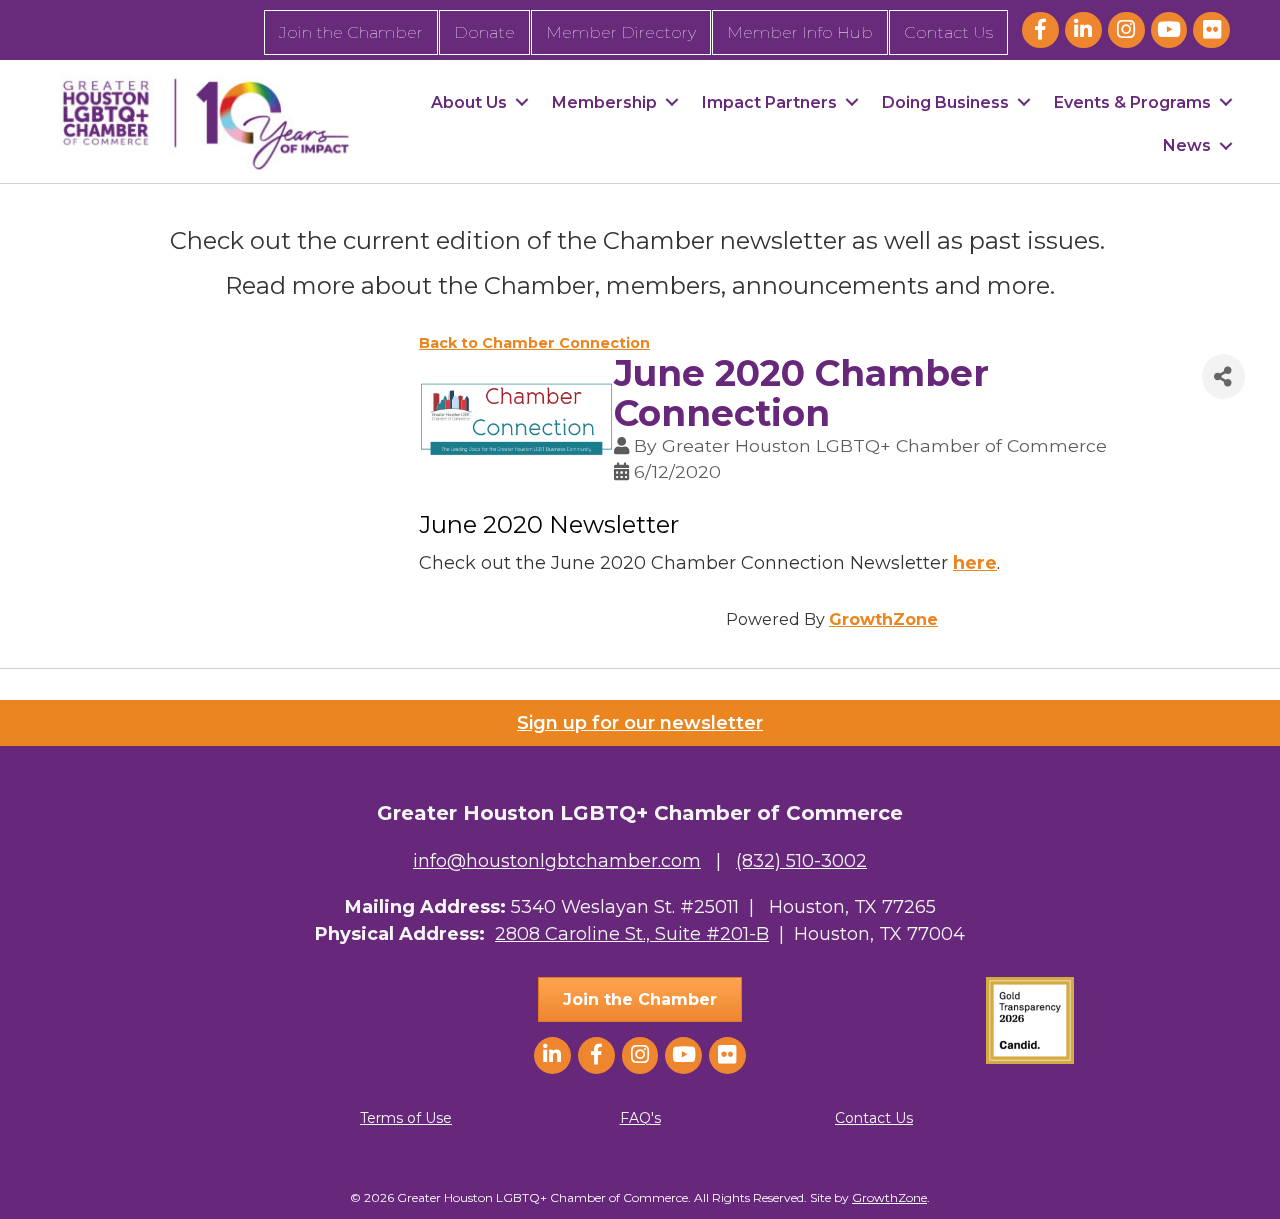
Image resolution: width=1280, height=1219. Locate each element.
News (1187, 145)
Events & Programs (1132, 102)
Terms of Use (406, 1118)
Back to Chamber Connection (534, 343)
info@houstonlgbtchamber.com (557, 861)
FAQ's (640, 1118)
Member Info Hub (800, 32)
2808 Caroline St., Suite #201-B (632, 934)
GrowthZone (883, 619)
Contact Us (948, 32)
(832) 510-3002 (801, 861)
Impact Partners (769, 102)
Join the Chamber (351, 32)
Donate (484, 32)
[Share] (1223, 376)
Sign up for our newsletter (640, 723)
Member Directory (621, 32)
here (975, 563)
